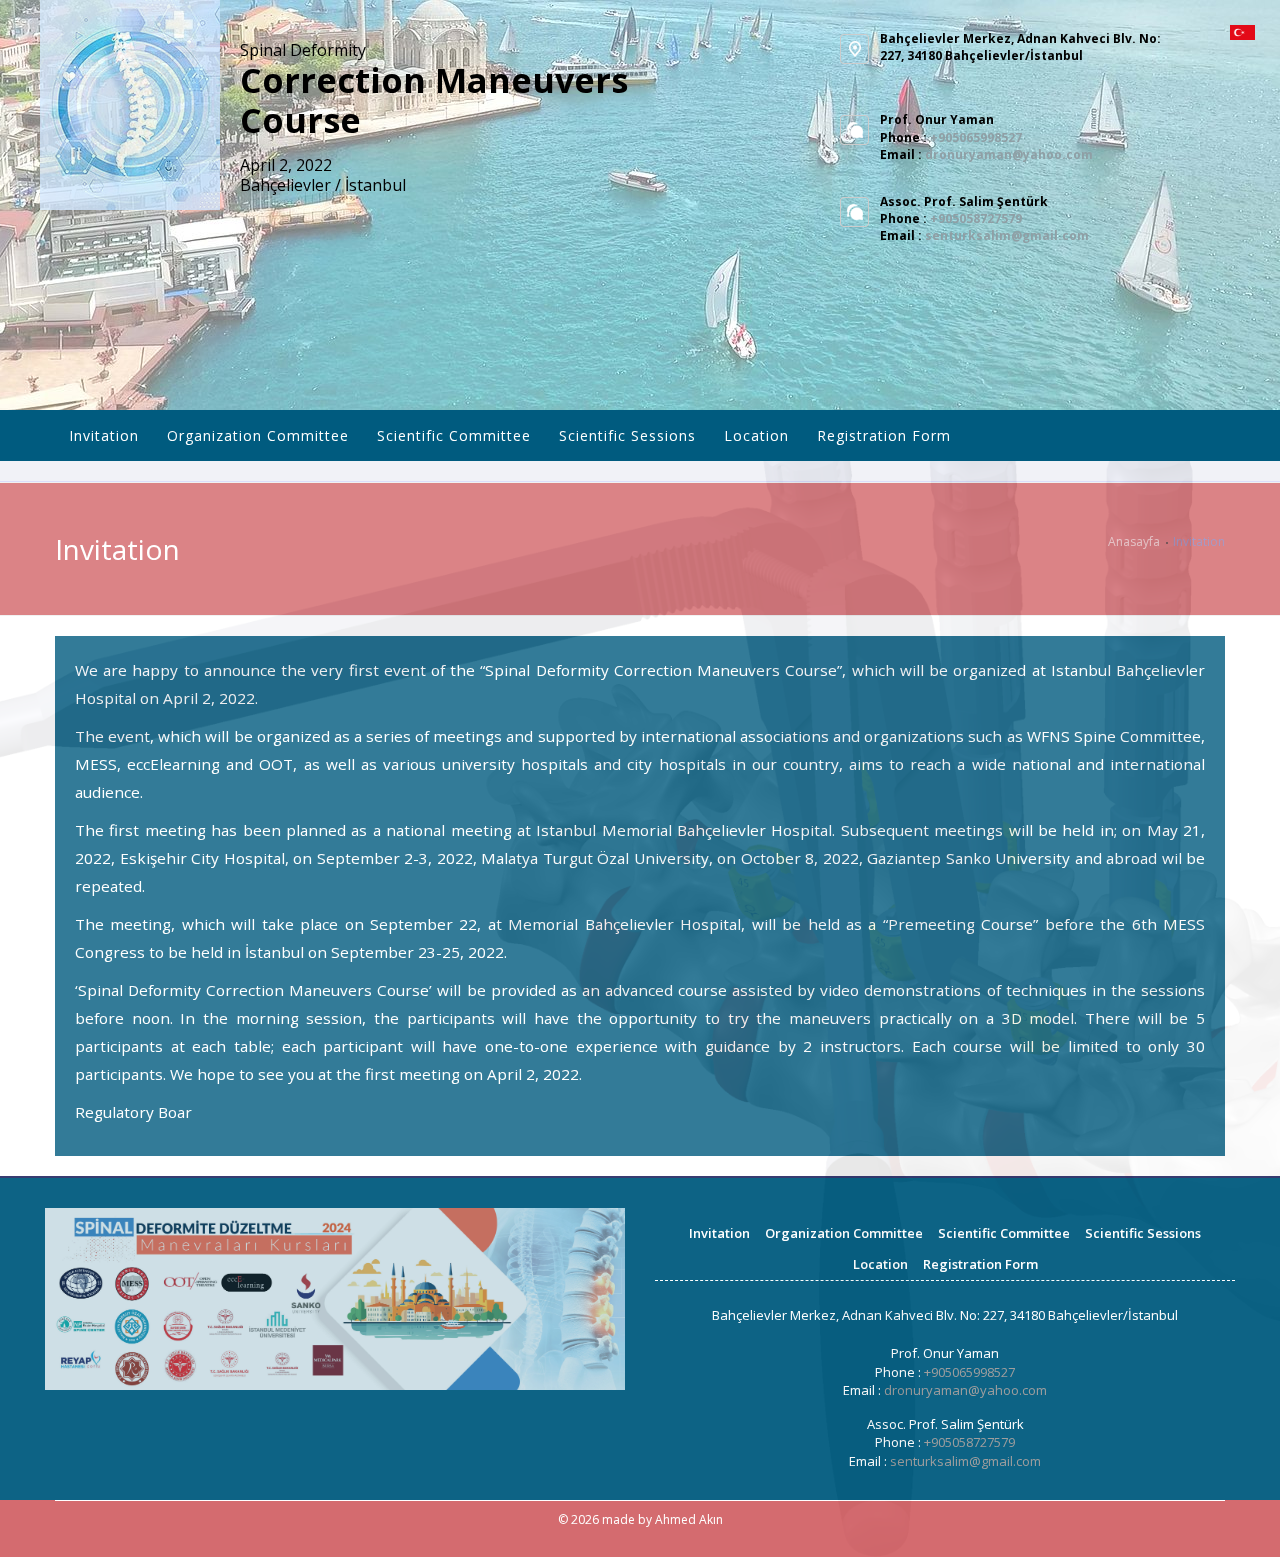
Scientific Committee (454, 435)
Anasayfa (1134, 541)
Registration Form (884, 435)
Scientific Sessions (627, 435)
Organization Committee (258, 435)
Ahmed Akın (689, 1519)
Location (756, 435)
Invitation (104, 435)
